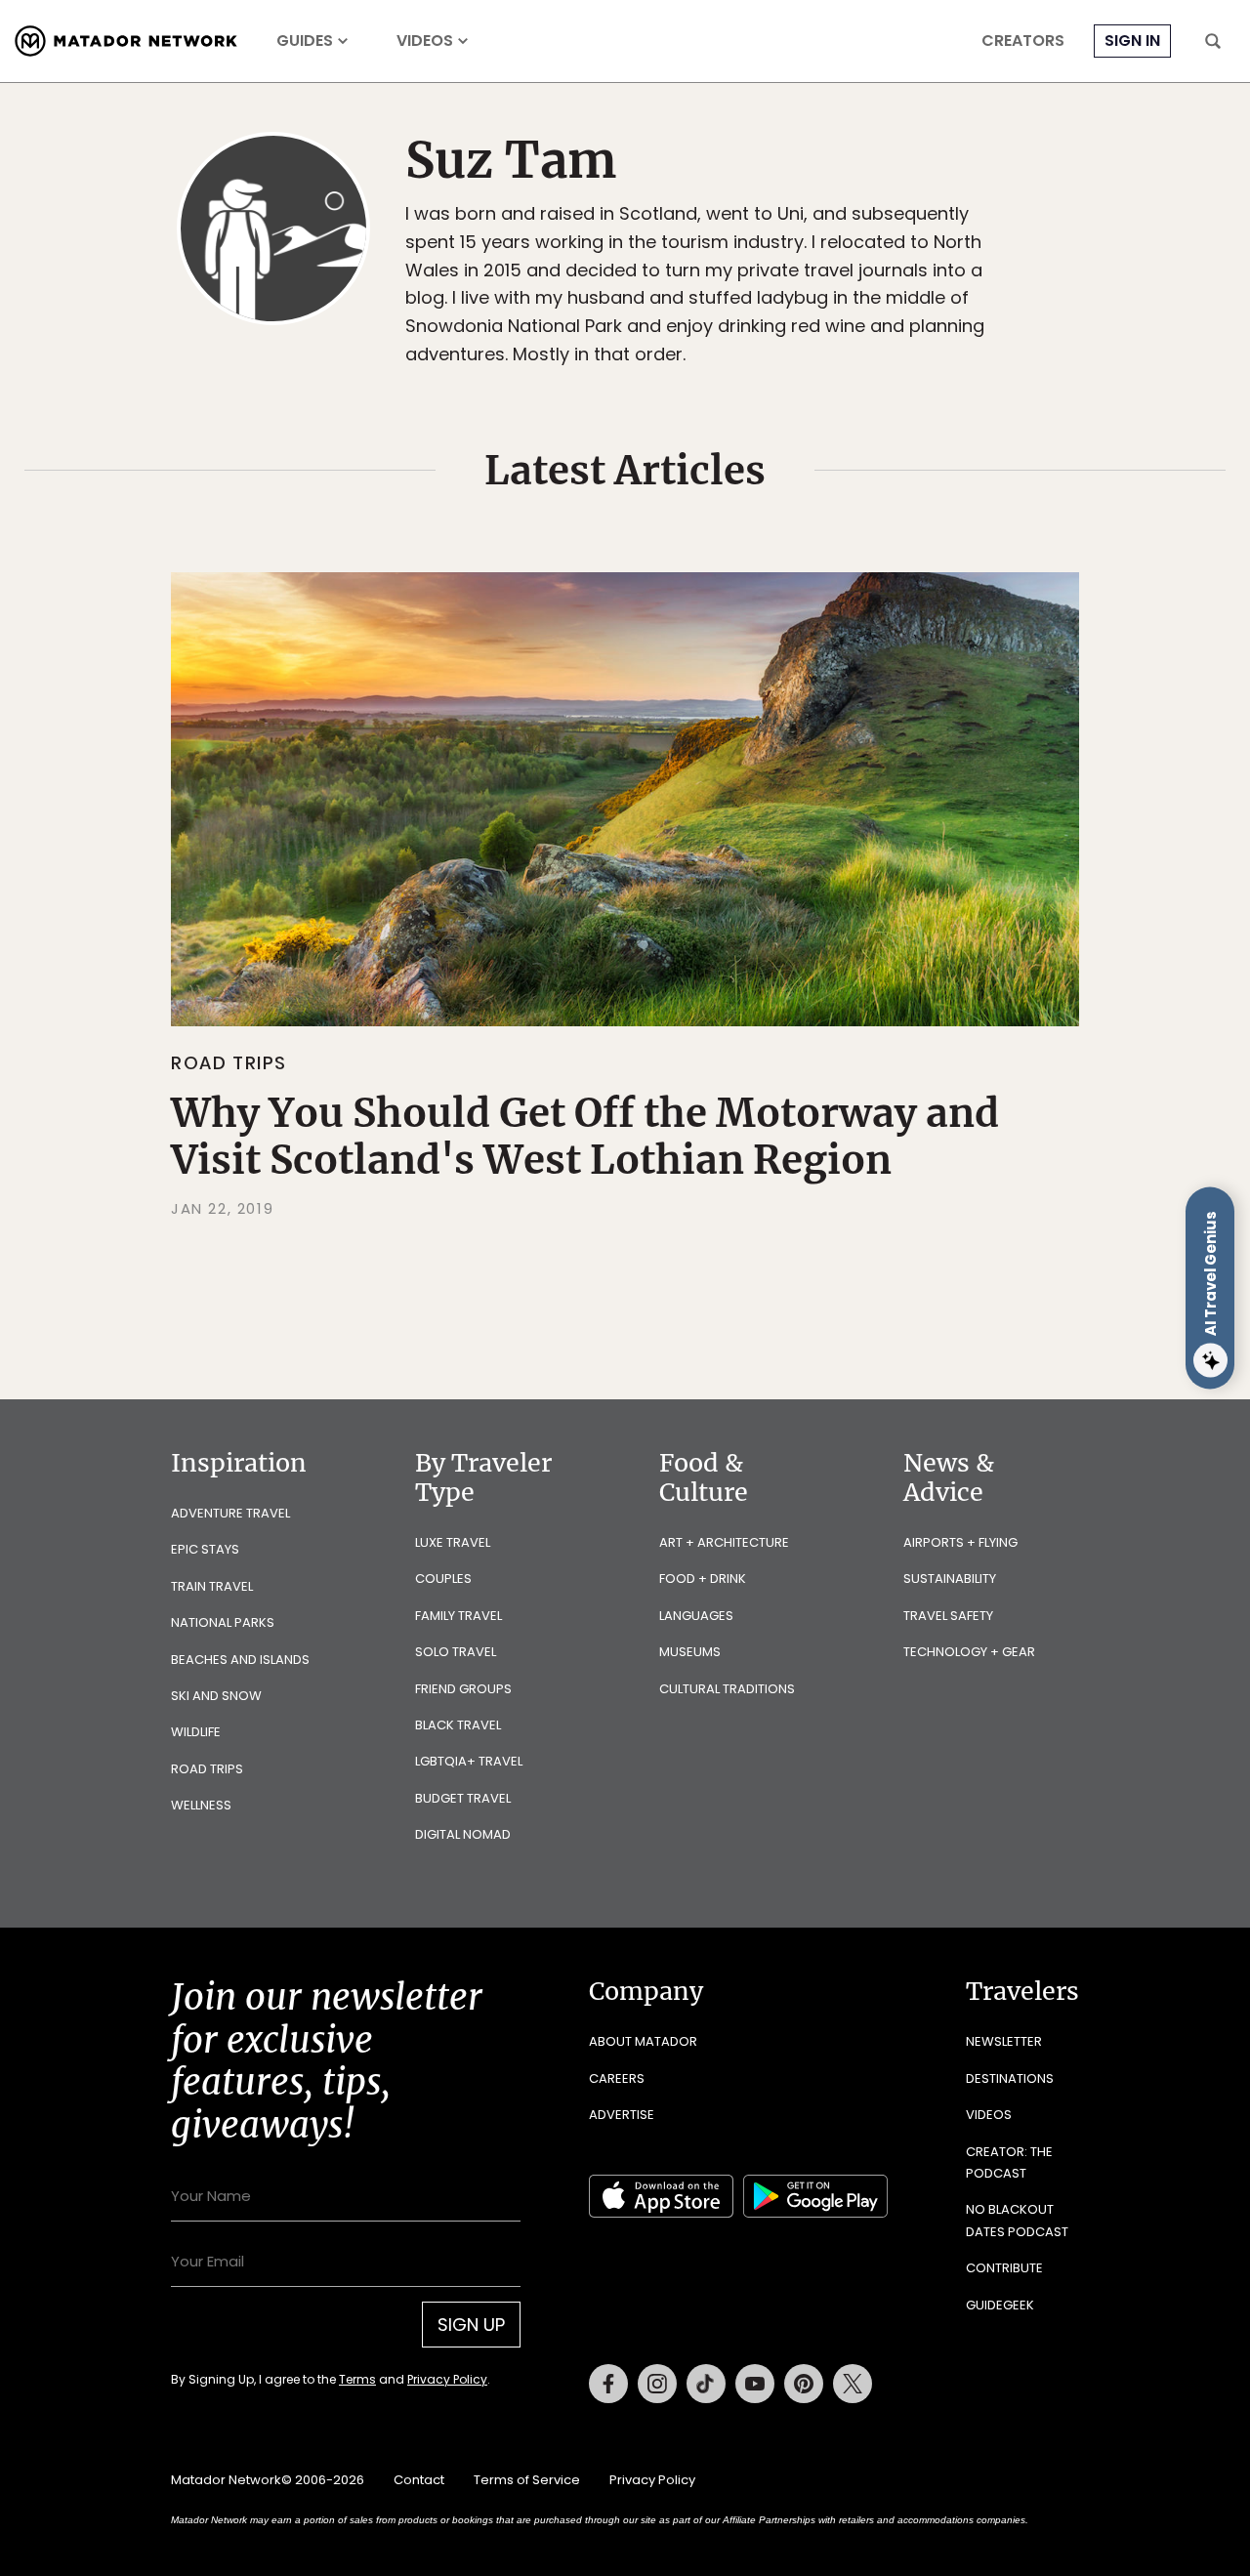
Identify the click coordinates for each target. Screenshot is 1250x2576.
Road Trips (229, 1063)
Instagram (657, 2384)
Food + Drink (703, 1579)
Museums (690, 1652)
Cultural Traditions (727, 1689)
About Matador (643, 2041)
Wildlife (196, 1732)
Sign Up (471, 2325)
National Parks (223, 1622)
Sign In (1132, 41)
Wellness (201, 1805)
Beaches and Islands (240, 1660)
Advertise (622, 2115)
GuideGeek (1000, 2305)
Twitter (853, 2384)
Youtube (755, 2384)
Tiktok (706, 2384)
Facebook (608, 2384)
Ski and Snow (216, 1696)
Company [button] (646, 1991)
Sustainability (950, 1579)
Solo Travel (456, 1652)
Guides (305, 41)
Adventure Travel (230, 1513)
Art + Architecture (724, 1542)
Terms (357, 2379)
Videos (425, 41)
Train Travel (212, 1586)
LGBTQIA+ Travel (469, 1761)
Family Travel (458, 1616)
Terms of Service (527, 2480)
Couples (443, 1579)
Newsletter (1004, 2041)
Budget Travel (463, 1798)
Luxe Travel (453, 1542)
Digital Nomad (463, 1834)
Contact (419, 2480)
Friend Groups (463, 1689)
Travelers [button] (1022, 1991)
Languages (696, 1616)
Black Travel (458, 1725)
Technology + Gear (969, 1652)
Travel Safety (948, 1616)
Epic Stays (205, 1549)
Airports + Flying (960, 1542)
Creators (1023, 41)
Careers (617, 2078)
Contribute (1004, 2268)
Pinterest (804, 2384)
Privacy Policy (447, 2379)
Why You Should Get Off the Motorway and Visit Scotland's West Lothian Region (585, 1137)
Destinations (1010, 2078)
